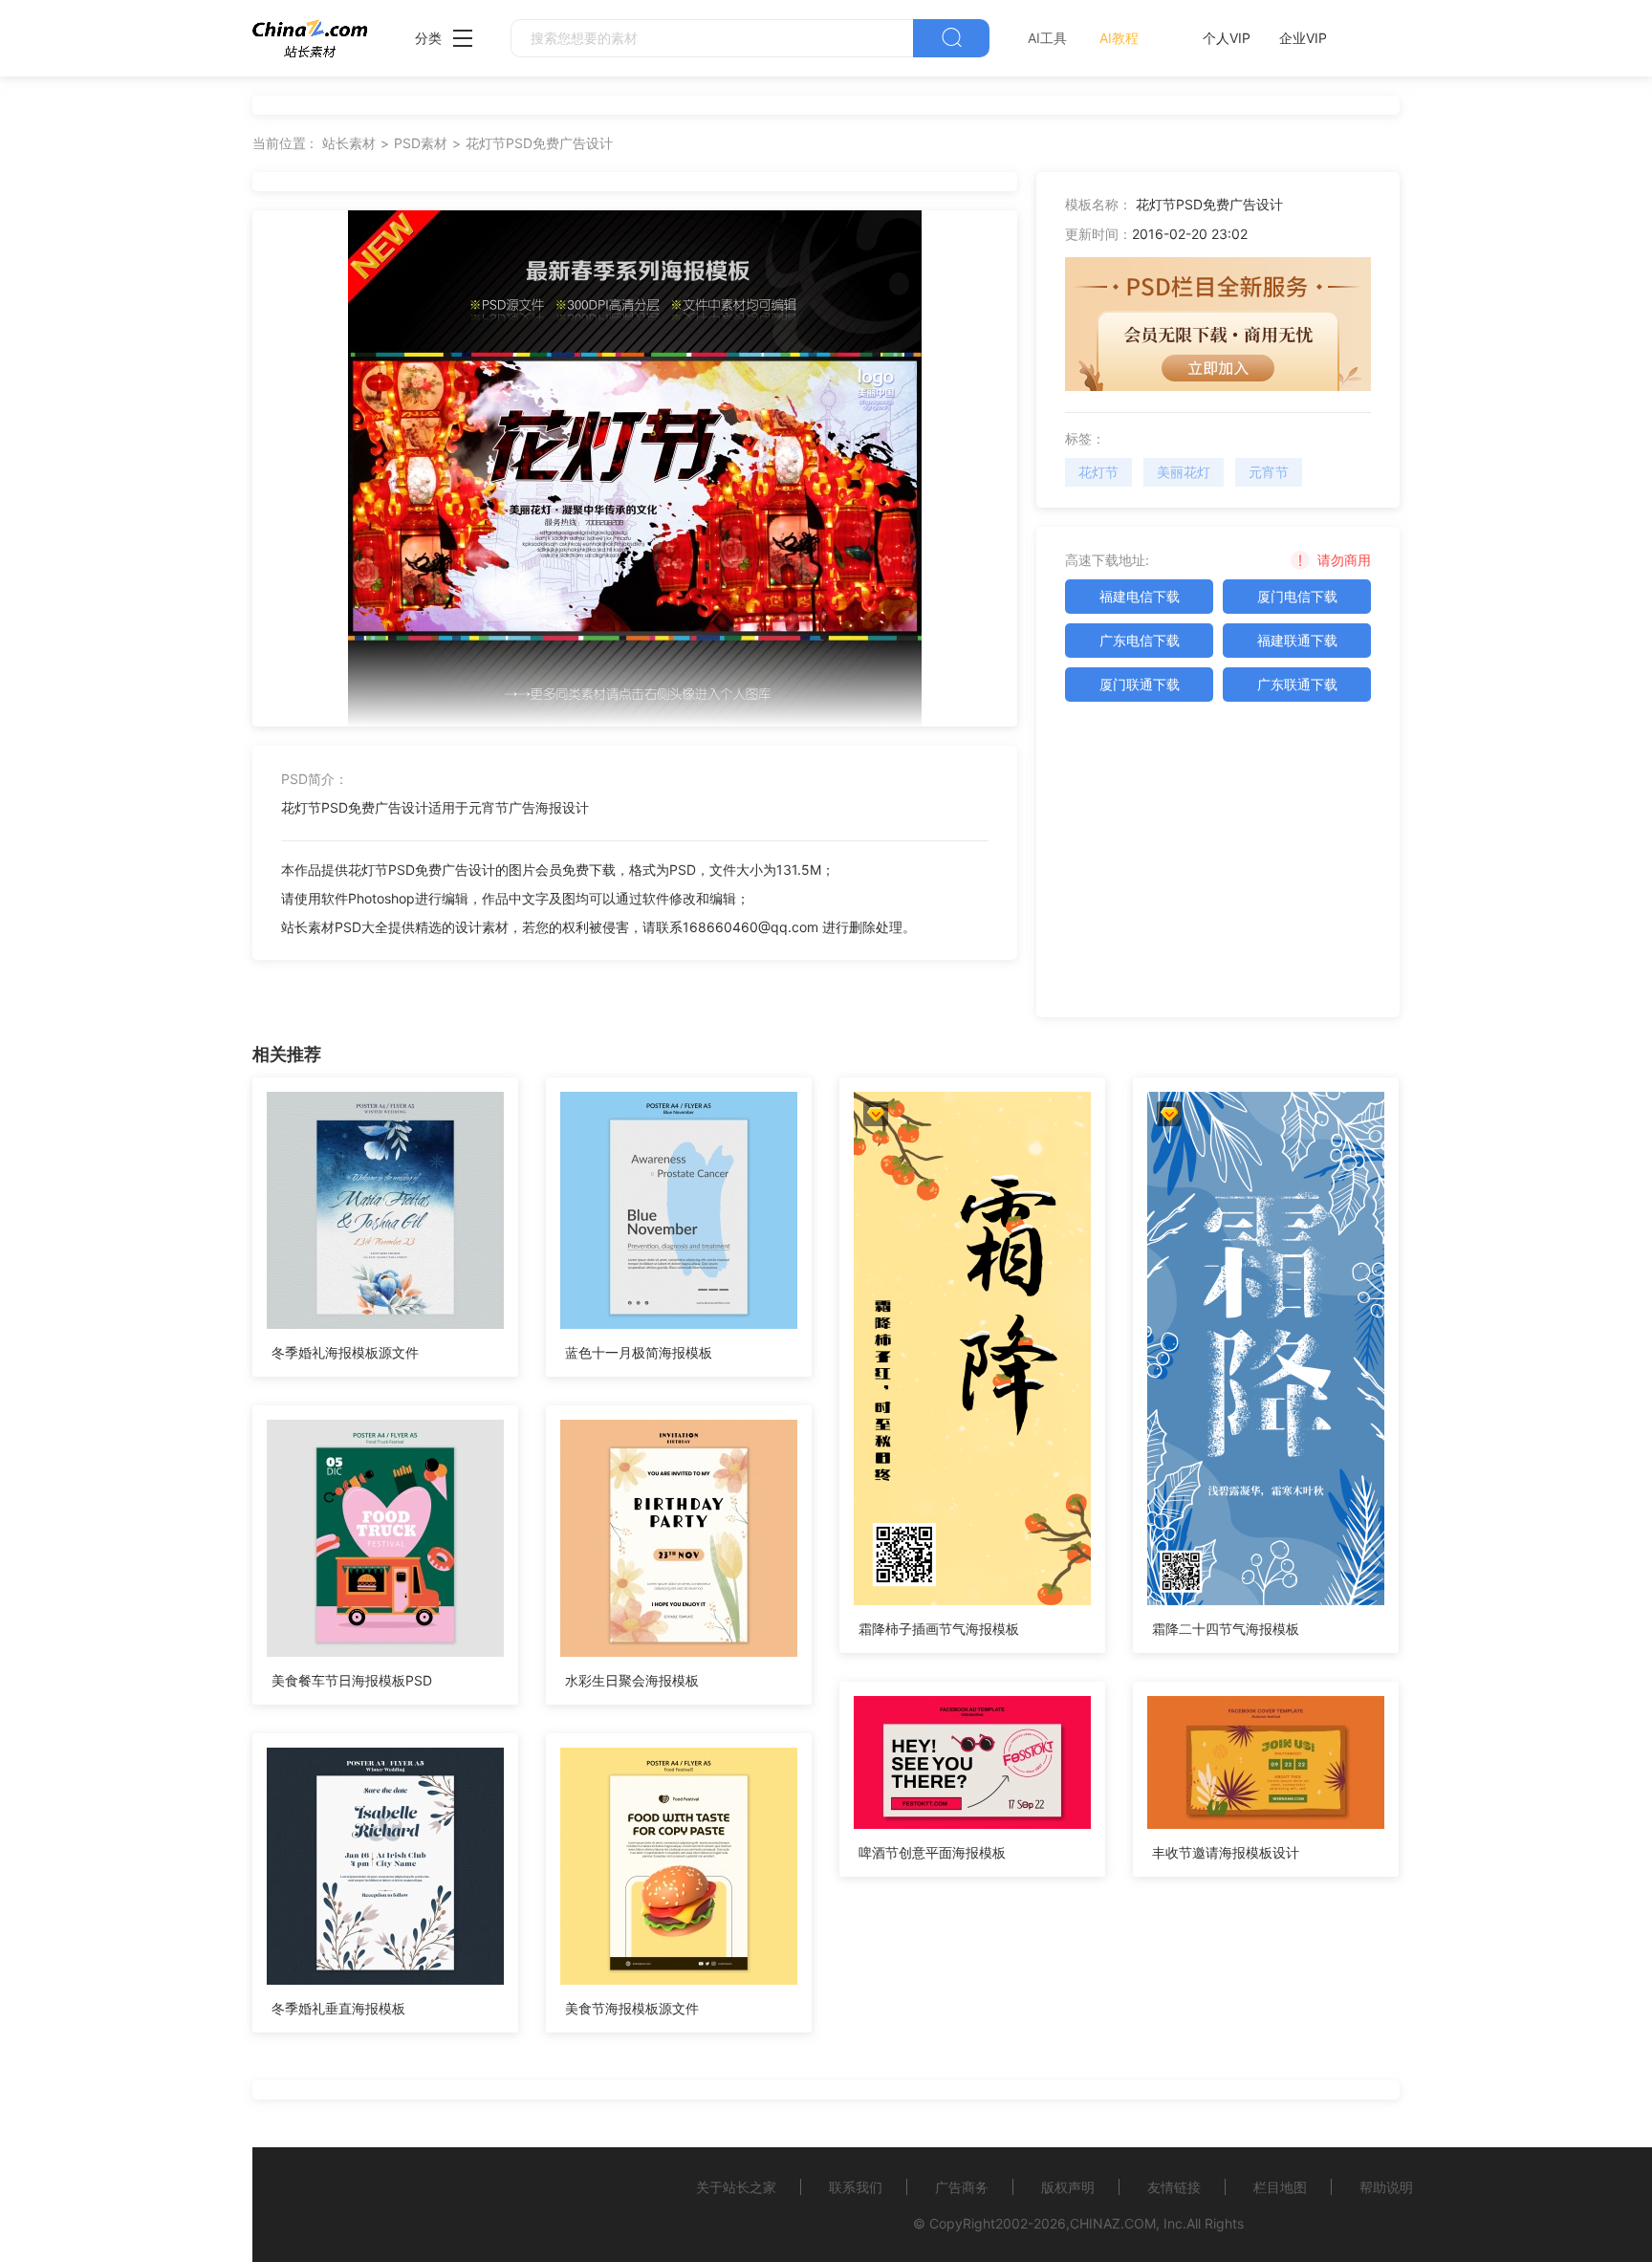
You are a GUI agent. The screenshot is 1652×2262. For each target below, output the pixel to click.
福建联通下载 (1297, 640)
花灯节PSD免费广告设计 (539, 143)
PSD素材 (421, 143)
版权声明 (1068, 2187)
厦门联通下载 (1140, 684)
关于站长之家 (736, 2187)
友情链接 (1174, 2187)
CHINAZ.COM (1113, 2223)
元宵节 (1269, 472)
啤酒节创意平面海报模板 (932, 1852)
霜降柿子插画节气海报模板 (939, 1629)
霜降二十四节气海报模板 (1226, 1629)
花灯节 (1098, 472)
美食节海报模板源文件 (632, 2008)
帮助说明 (1386, 2187)
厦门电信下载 (1297, 596)
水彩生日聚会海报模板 (632, 1680)
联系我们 (856, 2187)
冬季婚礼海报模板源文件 (345, 1352)
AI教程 (1119, 38)
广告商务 (962, 2187)
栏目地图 (1280, 2187)
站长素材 (349, 143)
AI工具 (1047, 38)
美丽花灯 (1184, 472)
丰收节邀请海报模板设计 (1226, 1852)
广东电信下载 (1140, 640)
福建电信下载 (1140, 596)
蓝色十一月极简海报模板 (639, 1352)
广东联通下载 (1297, 684)
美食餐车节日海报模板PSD (352, 1680)
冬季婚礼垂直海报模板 (338, 2008)
